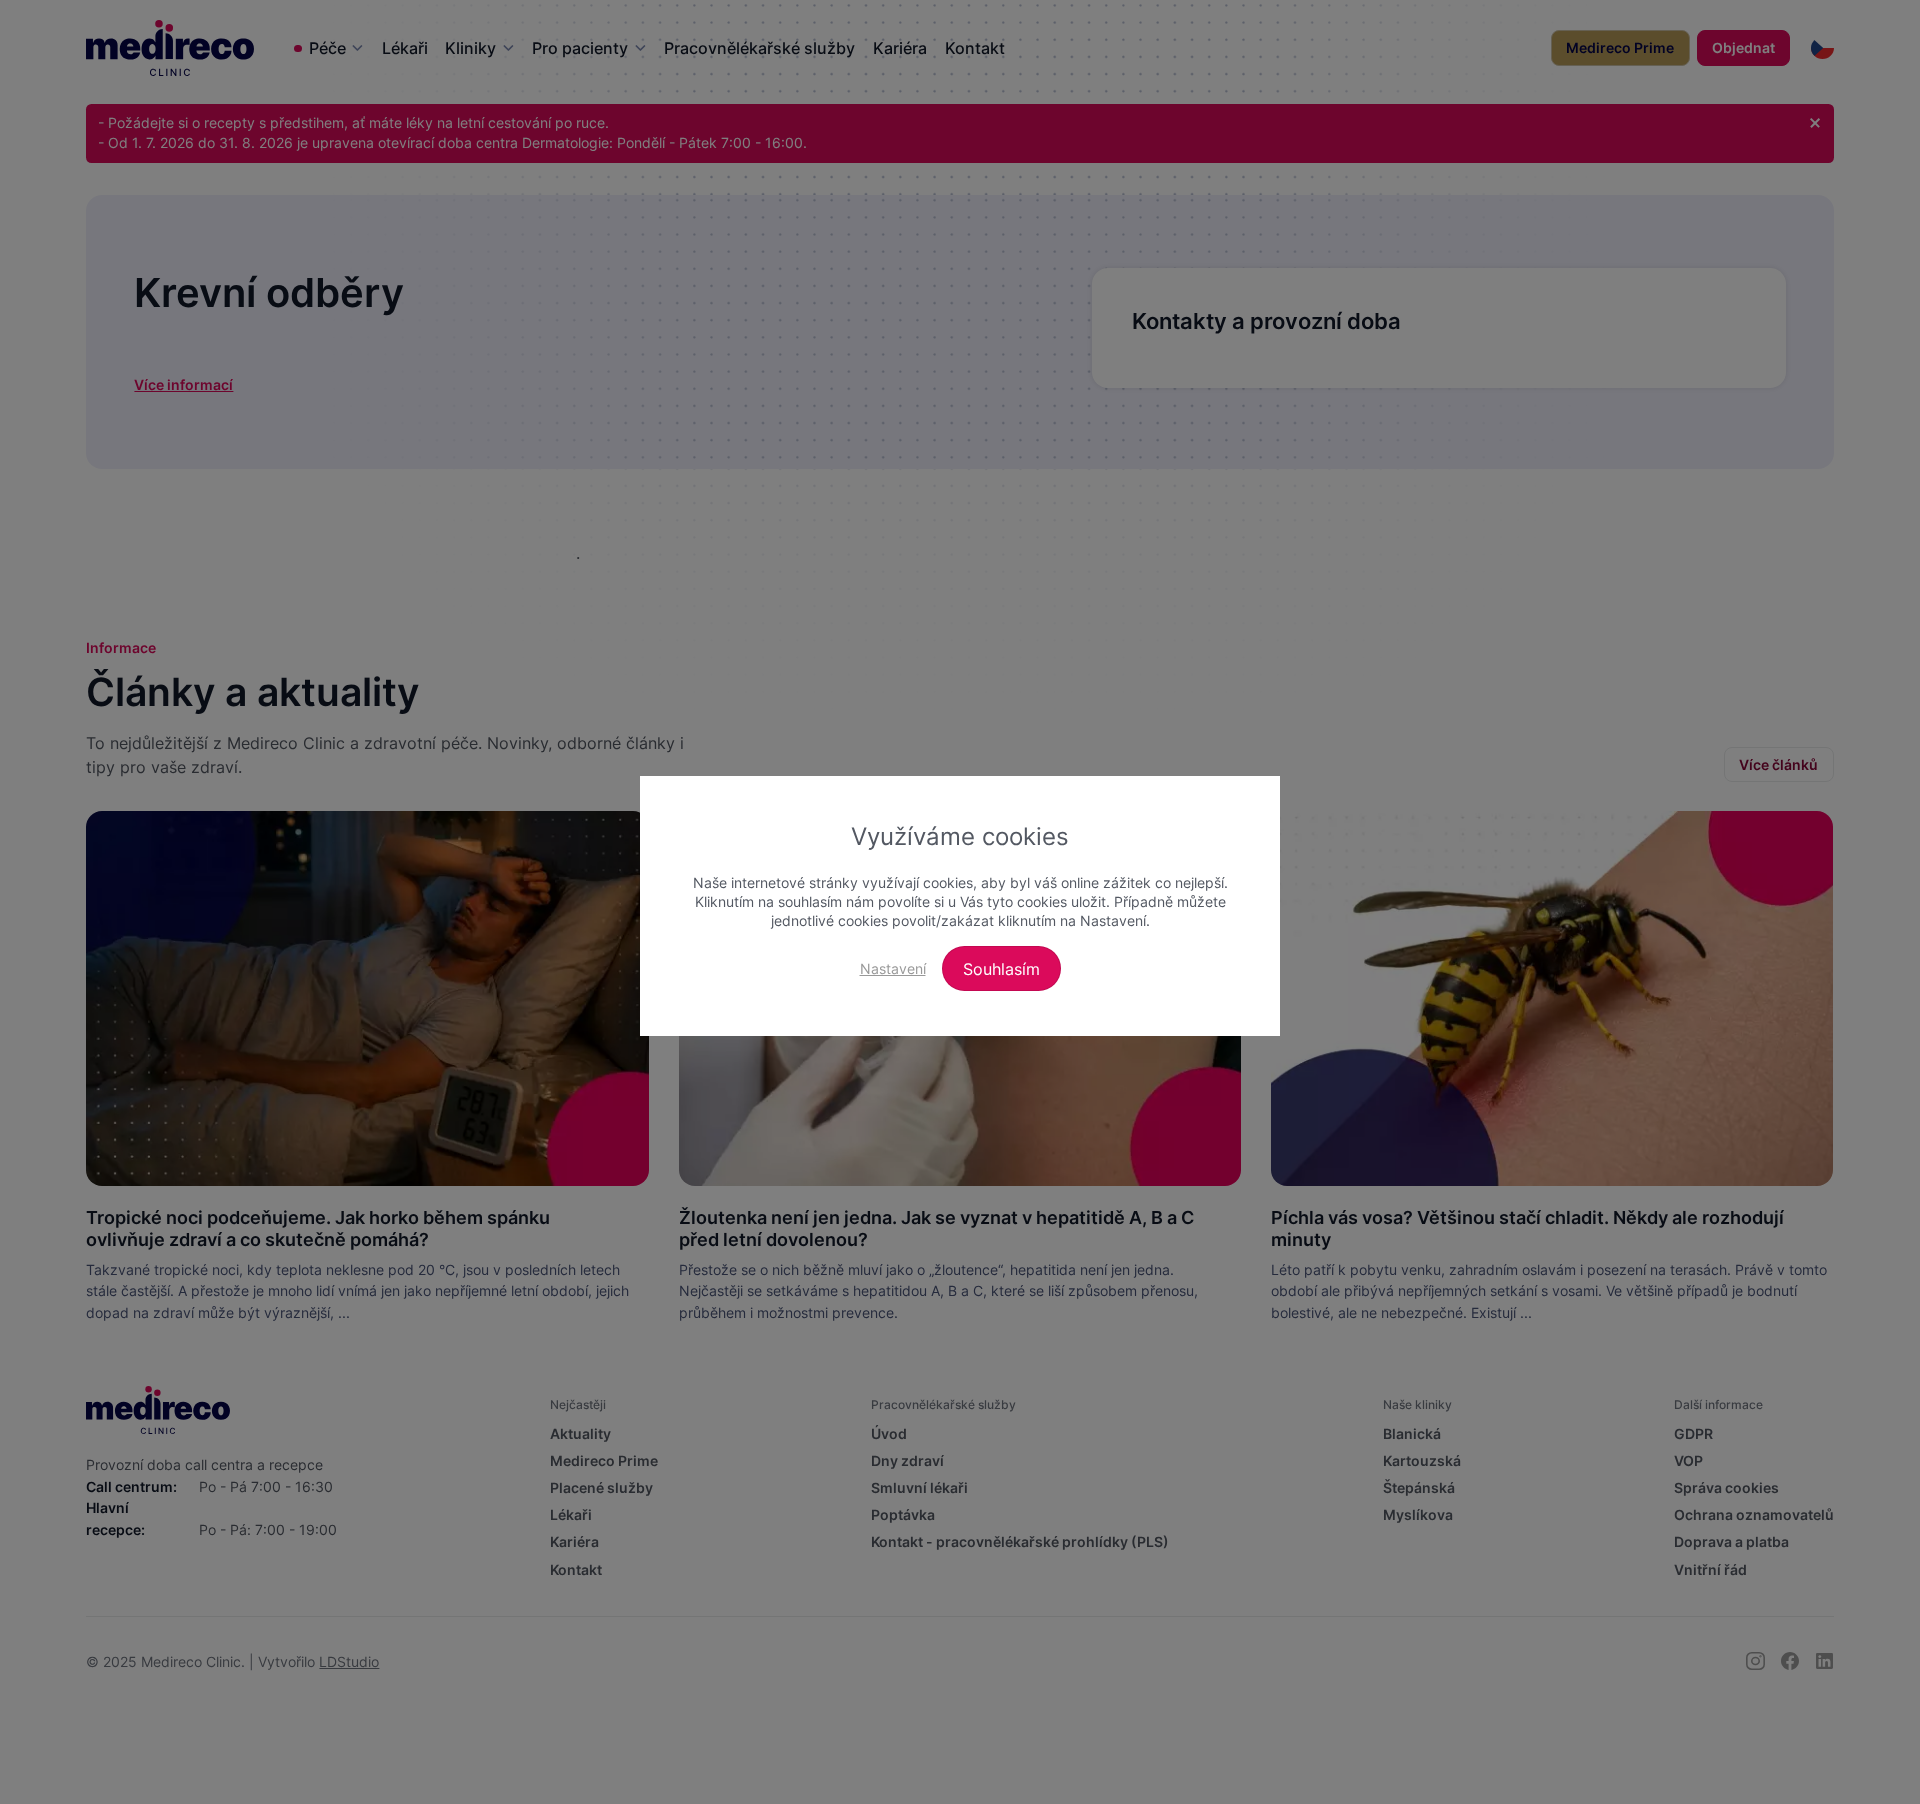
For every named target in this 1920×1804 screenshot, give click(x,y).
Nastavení (893, 968)
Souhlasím (1001, 969)
